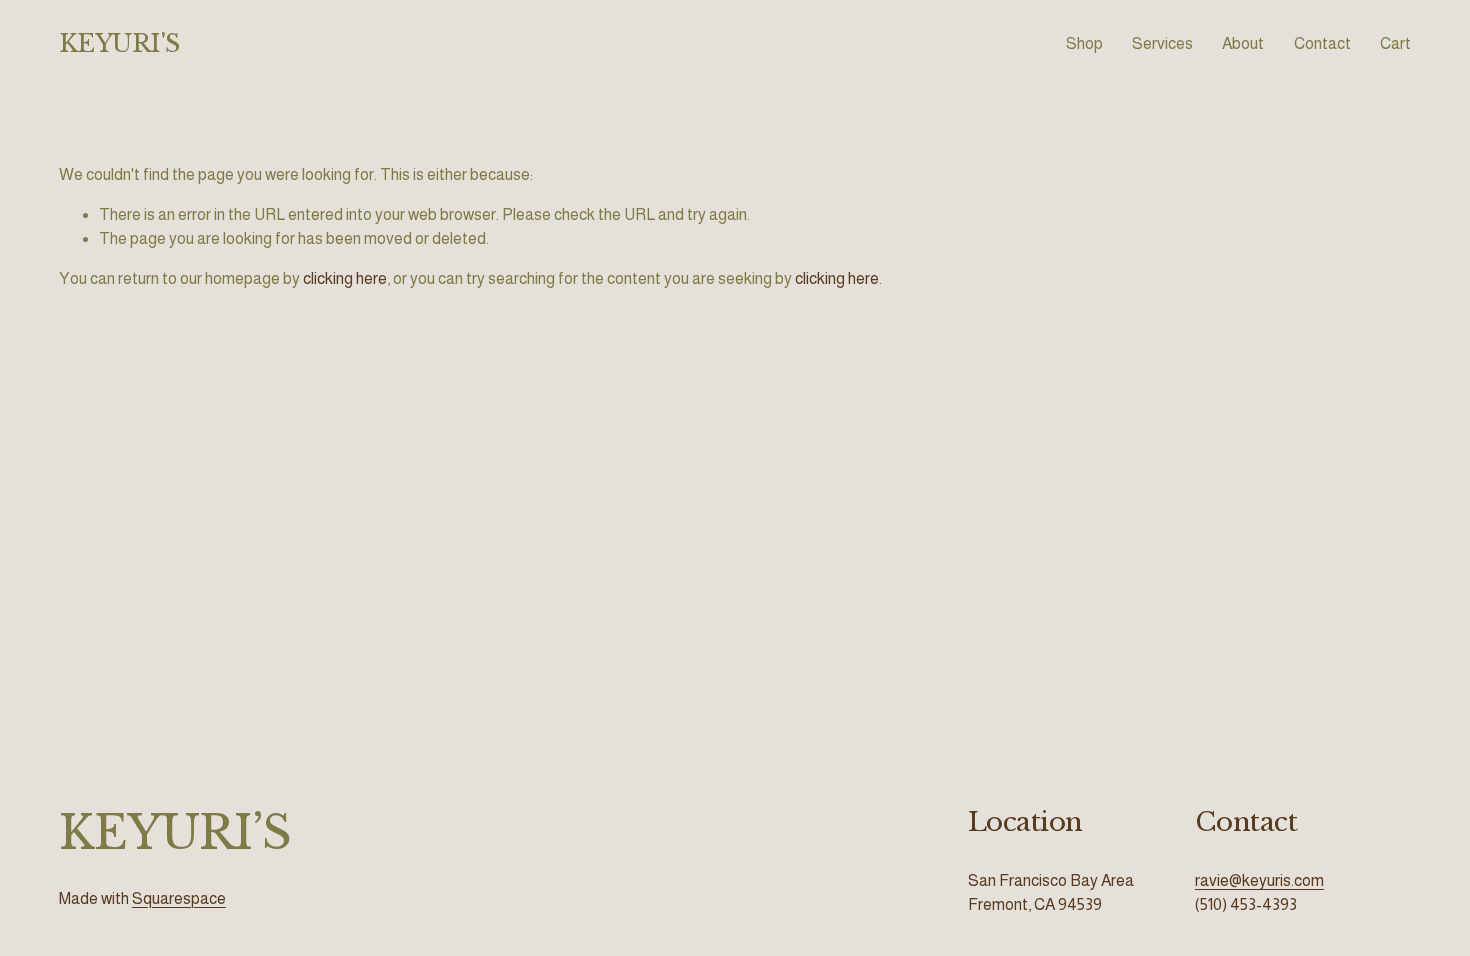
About (1243, 43)
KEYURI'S (119, 43)
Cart (1395, 43)
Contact (1322, 43)
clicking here (345, 278)
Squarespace (179, 898)
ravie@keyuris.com (1259, 880)
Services (1162, 43)
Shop (1084, 43)
